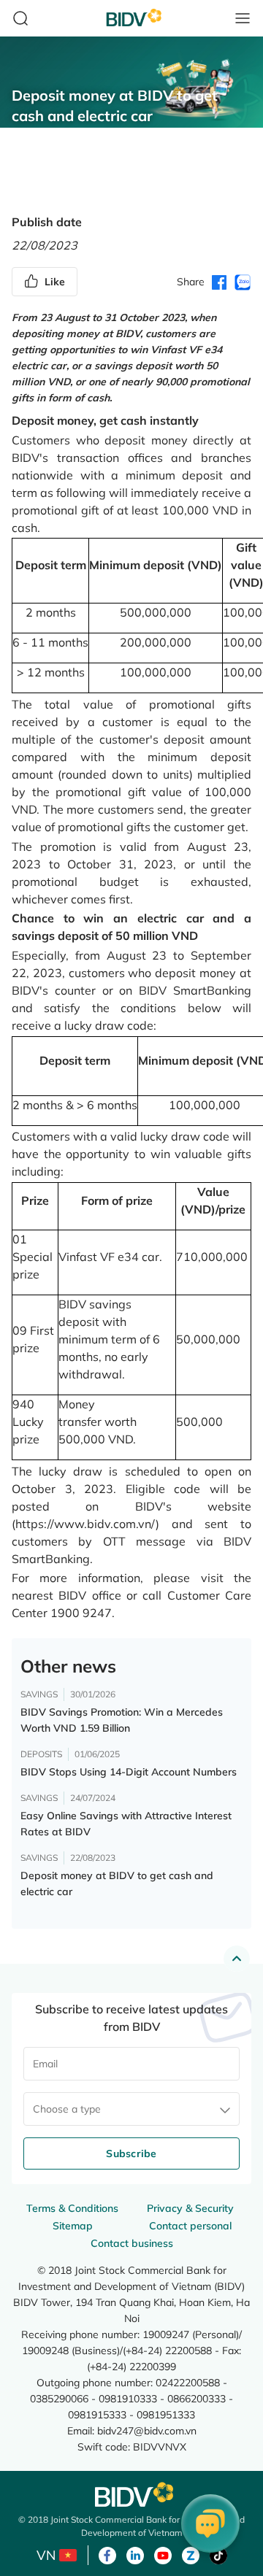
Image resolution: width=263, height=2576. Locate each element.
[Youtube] (163, 2554)
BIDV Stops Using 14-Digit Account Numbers (129, 1772)
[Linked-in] (135, 2554)
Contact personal (190, 2226)
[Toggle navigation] (243, 18)
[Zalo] (191, 2554)
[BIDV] (131, 2495)
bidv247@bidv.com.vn (147, 2430)
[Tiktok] (218, 2554)
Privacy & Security (190, 2208)
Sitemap (73, 2226)
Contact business (132, 2243)
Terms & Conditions (72, 2208)
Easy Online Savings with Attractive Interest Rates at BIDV (126, 1824)
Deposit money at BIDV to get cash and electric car (117, 1883)
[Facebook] (107, 2554)
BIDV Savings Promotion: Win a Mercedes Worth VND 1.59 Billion (122, 1720)
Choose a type (67, 2109)
